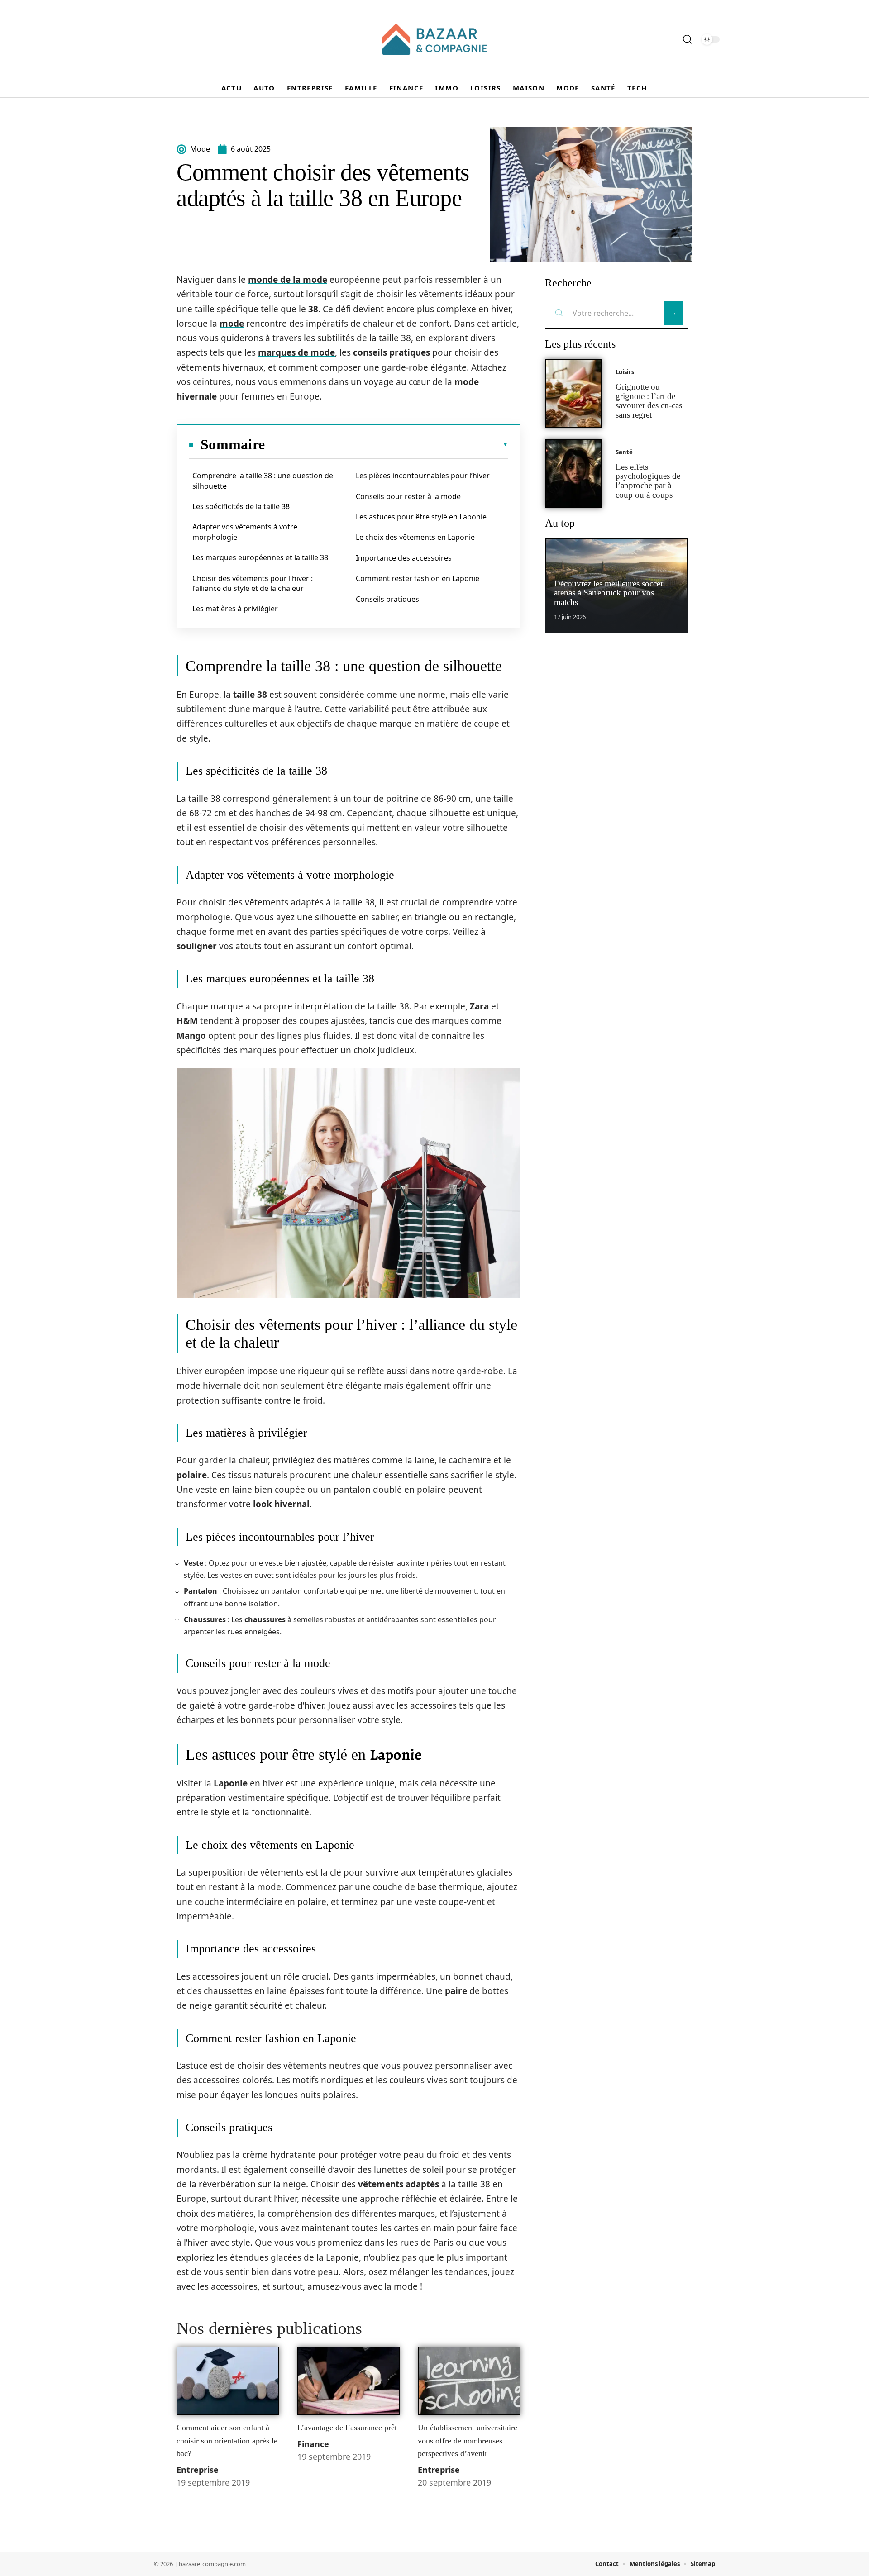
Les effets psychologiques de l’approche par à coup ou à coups (648, 481)
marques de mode (296, 352)
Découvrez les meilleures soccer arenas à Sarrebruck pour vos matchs (609, 593)
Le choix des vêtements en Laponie (415, 537)
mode (232, 324)
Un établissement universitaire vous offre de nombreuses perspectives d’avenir (468, 2440)
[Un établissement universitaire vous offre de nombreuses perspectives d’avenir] (469, 2381)
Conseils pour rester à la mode (408, 496)
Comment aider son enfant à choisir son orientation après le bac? (227, 2440)
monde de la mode (288, 280)
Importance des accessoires (404, 558)
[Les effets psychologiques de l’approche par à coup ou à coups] (573, 474)
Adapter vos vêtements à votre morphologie (245, 532)
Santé (624, 452)
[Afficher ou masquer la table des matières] (387, 444)
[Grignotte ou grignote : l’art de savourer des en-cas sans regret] (573, 393)
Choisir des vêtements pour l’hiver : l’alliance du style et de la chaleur (253, 583)
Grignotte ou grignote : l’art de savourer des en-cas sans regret (649, 401)
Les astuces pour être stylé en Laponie (421, 517)
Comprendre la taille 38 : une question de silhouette (263, 481)
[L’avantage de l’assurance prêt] (349, 2381)
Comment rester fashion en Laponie (418, 578)
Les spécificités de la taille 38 (241, 506)
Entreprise (198, 2470)
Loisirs (625, 372)
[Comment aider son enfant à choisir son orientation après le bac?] (228, 2381)
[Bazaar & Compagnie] (434, 39)
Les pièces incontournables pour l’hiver (423, 476)
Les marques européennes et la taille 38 (260, 557)
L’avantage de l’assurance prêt (347, 2428)
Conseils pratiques (387, 599)
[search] (688, 39)
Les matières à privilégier (235, 609)
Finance (313, 2444)
